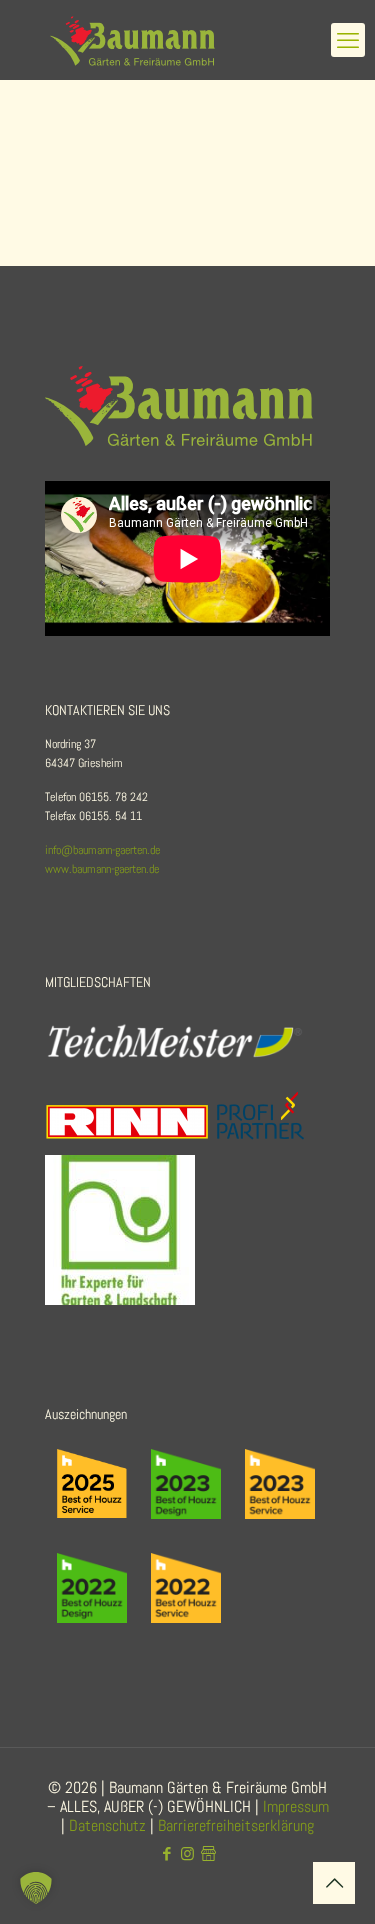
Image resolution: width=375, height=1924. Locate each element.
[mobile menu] (348, 40)
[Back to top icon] (334, 1883)
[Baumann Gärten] (187, 40)
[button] (36, 1888)
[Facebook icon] (166, 1853)
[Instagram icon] (187, 1853)
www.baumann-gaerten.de (102, 869)
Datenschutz (107, 1825)
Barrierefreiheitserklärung (236, 1825)
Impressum (296, 1806)
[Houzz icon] (208, 1853)
